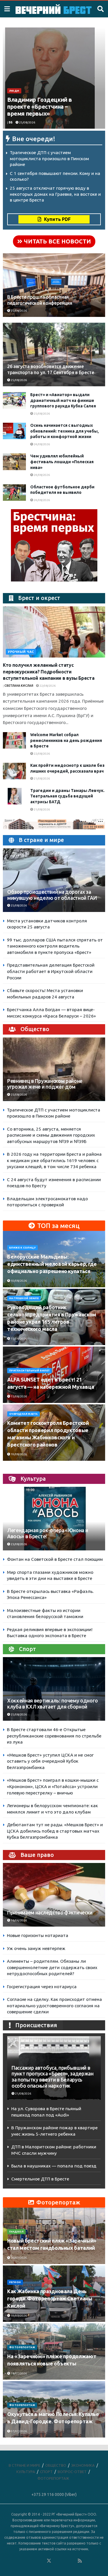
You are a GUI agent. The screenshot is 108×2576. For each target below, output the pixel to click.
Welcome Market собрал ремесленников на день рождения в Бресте (66, 740)
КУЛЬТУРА (26, 2472)
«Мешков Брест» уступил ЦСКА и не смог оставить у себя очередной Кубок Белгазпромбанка (50, 1761)
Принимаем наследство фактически (50, 1913)
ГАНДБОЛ (16, 2232)
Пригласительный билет (30, 1371)
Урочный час (21, 652)
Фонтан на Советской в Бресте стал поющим (55, 1559)
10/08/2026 (18, 1281)
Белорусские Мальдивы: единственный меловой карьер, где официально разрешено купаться (52, 1264)
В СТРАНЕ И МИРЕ (24, 2465)
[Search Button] (101, 9)
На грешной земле (24, 1298)
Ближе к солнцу (22, 1248)
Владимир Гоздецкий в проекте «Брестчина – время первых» (40, 107)
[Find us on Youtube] (72, 2561)
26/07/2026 (18, 2258)
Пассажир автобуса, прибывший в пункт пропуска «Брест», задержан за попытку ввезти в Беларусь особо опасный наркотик (53, 2077)
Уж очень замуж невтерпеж (36, 1948)
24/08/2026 (41, 444)
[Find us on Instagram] (65, 2561)
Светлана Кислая (19, 686)
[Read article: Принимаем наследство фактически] (54, 1900)
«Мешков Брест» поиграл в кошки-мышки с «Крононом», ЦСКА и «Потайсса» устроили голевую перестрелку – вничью (53, 1786)
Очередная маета (23, 1414)
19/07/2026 (18, 2316)
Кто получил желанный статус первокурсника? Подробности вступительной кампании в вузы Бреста (49, 672)
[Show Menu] (7, 9)
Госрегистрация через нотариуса (42, 1987)
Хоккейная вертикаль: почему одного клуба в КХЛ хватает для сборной (53, 1704)
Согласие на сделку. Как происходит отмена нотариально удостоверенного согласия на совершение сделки (54, 2006)
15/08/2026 (18, 1339)
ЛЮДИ (14, 91)
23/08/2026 (18, 1544)
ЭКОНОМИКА (83, 2465)
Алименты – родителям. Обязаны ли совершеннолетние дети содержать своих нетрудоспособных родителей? (52, 1967)
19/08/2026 (18, 1454)
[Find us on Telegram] (57, 2561)
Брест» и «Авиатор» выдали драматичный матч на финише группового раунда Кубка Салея (63, 400)
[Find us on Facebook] (26, 2561)
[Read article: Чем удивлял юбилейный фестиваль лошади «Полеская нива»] (14, 462)
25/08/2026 (27, 122)
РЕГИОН (15, 2282)
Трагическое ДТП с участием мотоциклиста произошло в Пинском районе (49, 158)
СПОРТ (46, 2472)
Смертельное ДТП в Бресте (40, 2179)
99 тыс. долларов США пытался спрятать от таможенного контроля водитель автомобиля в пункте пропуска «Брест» (55, 946)
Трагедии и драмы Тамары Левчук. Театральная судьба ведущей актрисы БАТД (67, 796)
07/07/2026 (18, 2431)
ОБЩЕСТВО (56, 2465)
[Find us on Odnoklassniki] (41, 2561)
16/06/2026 (18, 1920)
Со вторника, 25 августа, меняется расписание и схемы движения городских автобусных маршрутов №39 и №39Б (51, 1135)
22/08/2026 (47, 686)
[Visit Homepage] (54, 9)
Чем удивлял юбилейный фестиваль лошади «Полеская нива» (62, 462)
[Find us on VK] (33, 2561)
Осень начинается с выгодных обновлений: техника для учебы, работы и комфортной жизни (65, 431)
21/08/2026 (41, 779)
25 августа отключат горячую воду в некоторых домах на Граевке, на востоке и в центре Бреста (55, 194)
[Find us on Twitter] (49, 2561)
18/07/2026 (18, 2373)
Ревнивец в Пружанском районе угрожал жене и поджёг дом (45, 1084)
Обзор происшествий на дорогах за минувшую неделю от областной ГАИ (52, 895)
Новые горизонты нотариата (38, 1935)
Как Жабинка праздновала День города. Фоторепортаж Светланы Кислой (50, 2298)
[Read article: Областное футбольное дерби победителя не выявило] (14, 493)
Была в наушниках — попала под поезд (54, 2166)
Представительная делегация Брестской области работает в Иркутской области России (51, 971)
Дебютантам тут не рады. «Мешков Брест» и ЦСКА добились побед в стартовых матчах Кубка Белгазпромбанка (55, 1831)
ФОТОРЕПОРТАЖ (22, 2347)
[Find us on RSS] (80, 2561)
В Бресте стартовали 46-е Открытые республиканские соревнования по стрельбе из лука (54, 1736)
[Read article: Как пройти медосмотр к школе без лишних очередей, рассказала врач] (14, 771)
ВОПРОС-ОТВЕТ (72, 2472)
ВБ (11, 122)
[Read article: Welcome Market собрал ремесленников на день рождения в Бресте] (14, 740)
